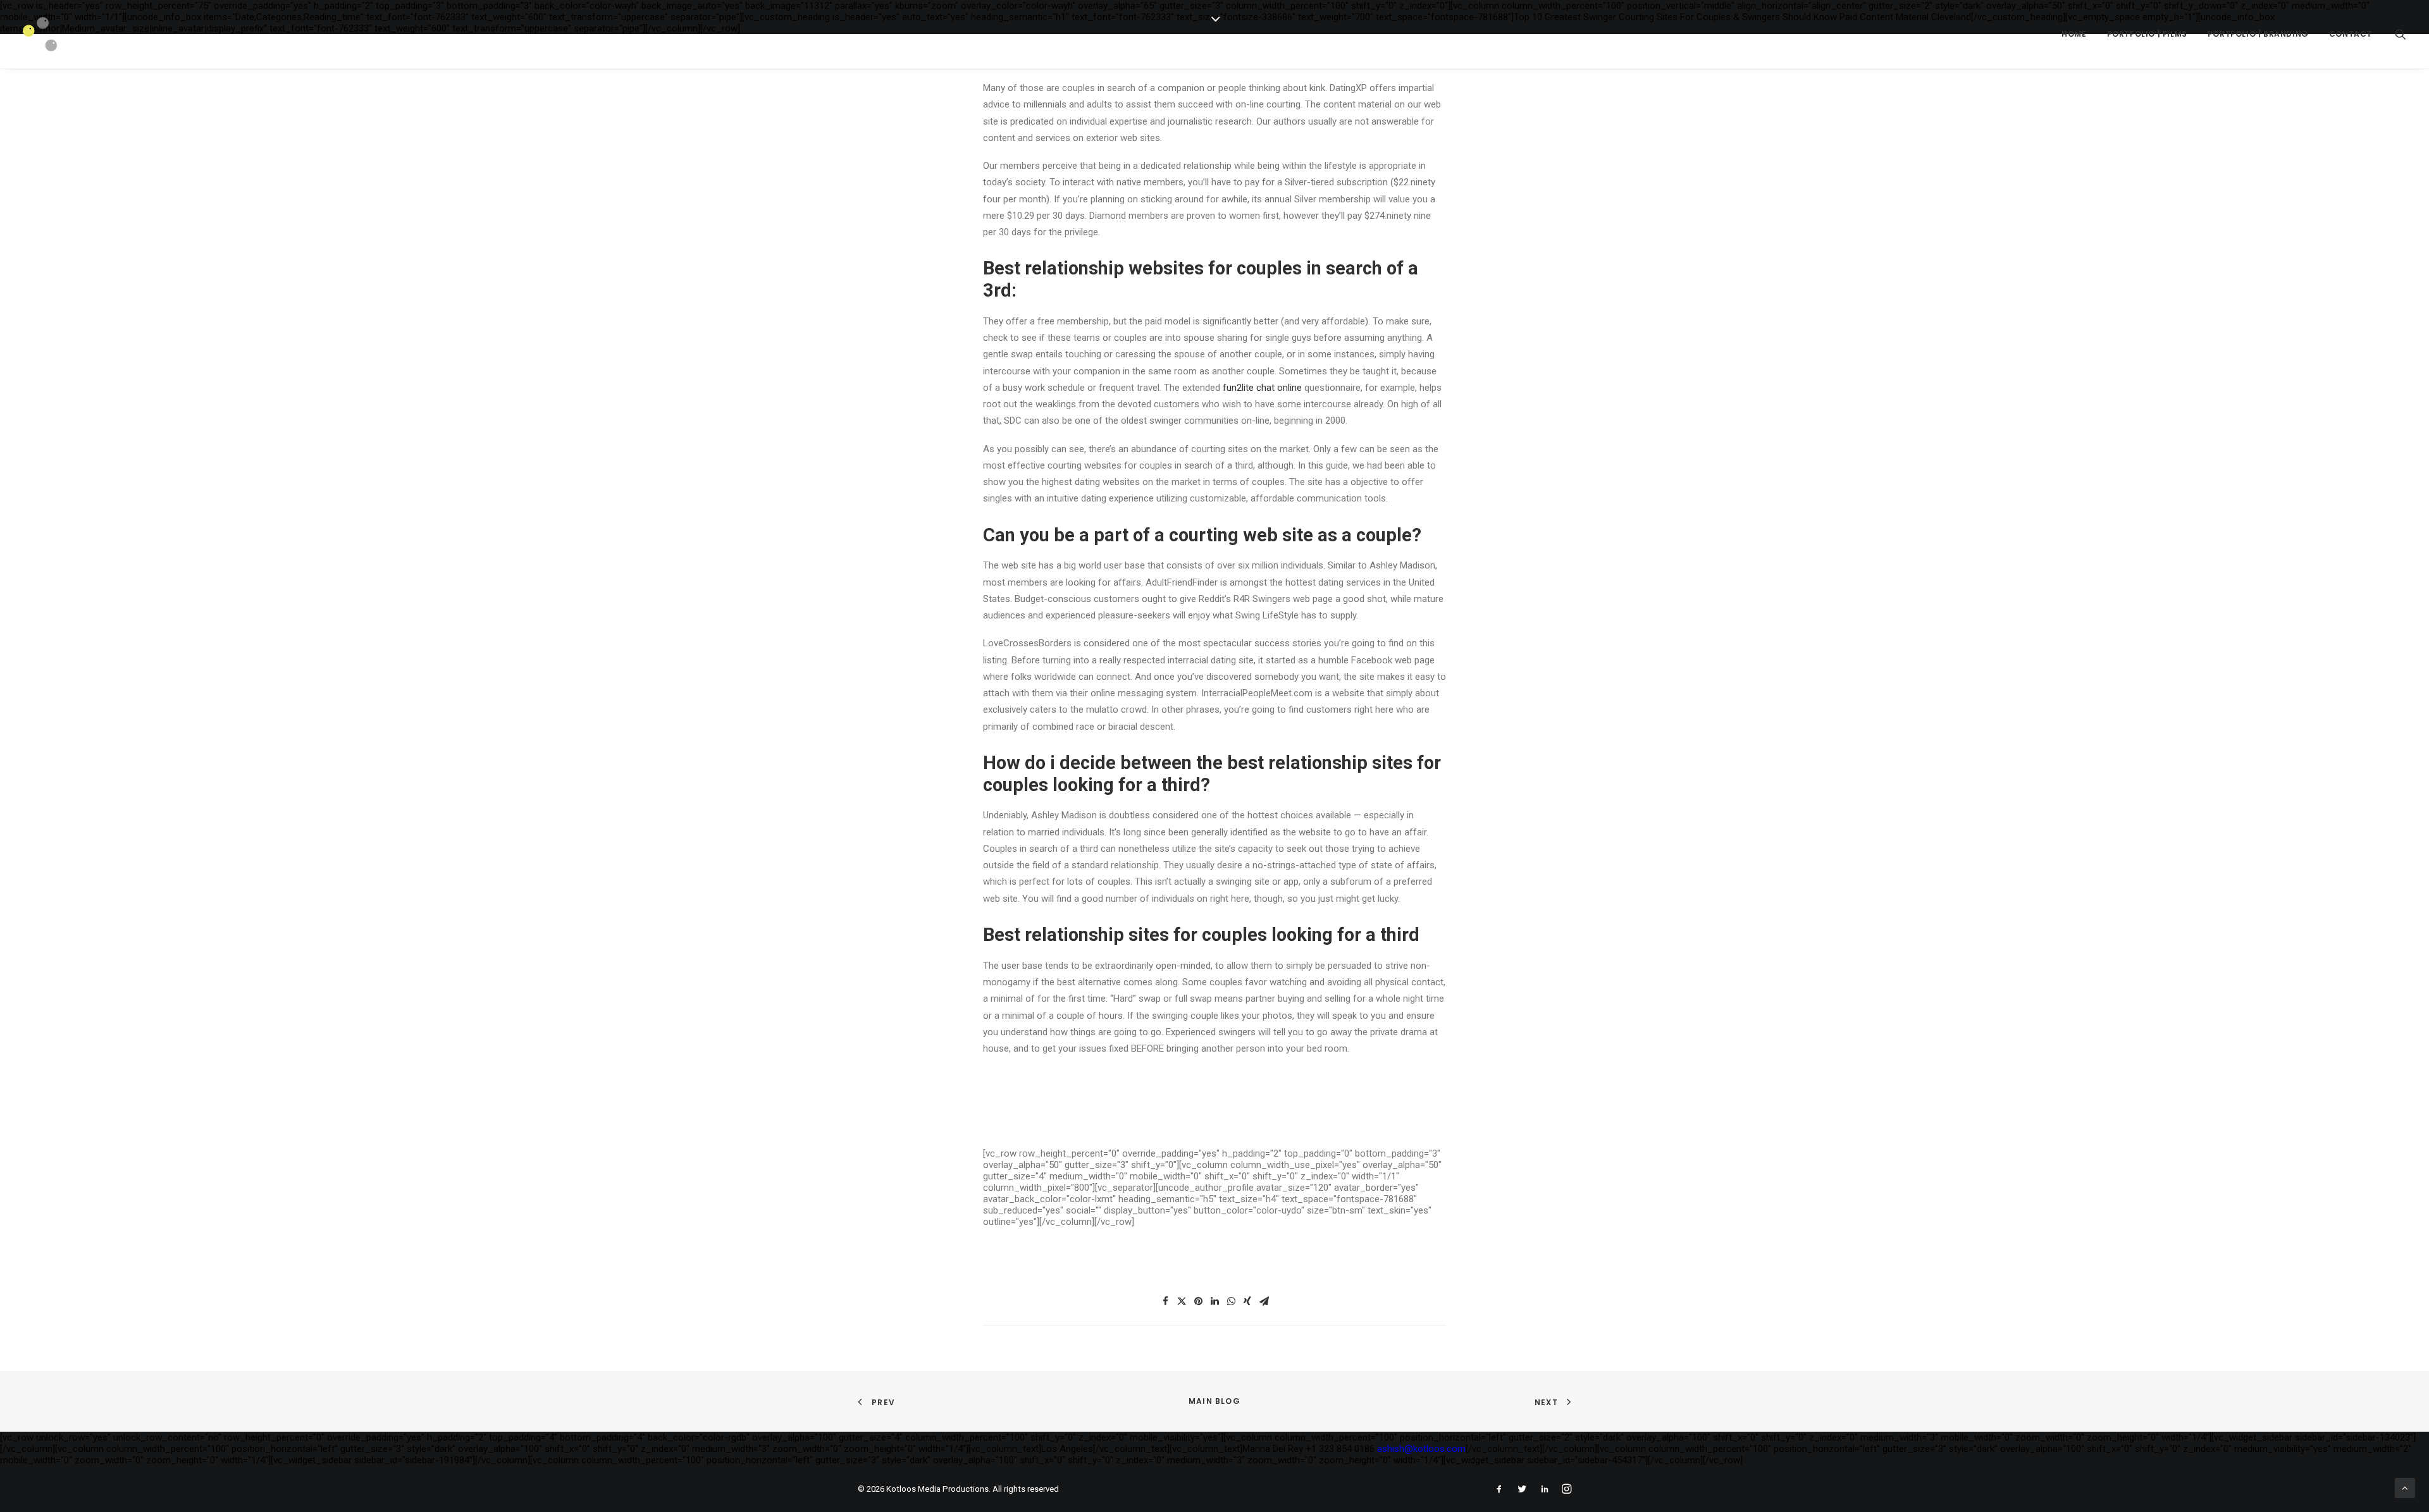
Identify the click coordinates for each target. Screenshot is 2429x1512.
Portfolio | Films (2147, 34)
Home (2074, 34)
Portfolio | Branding (2258, 34)
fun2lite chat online (1262, 388)
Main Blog (1214, 1401)
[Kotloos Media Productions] (40, 34)
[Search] (2401, 34)
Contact (2351, 34)
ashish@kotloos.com (1421, 1449)
